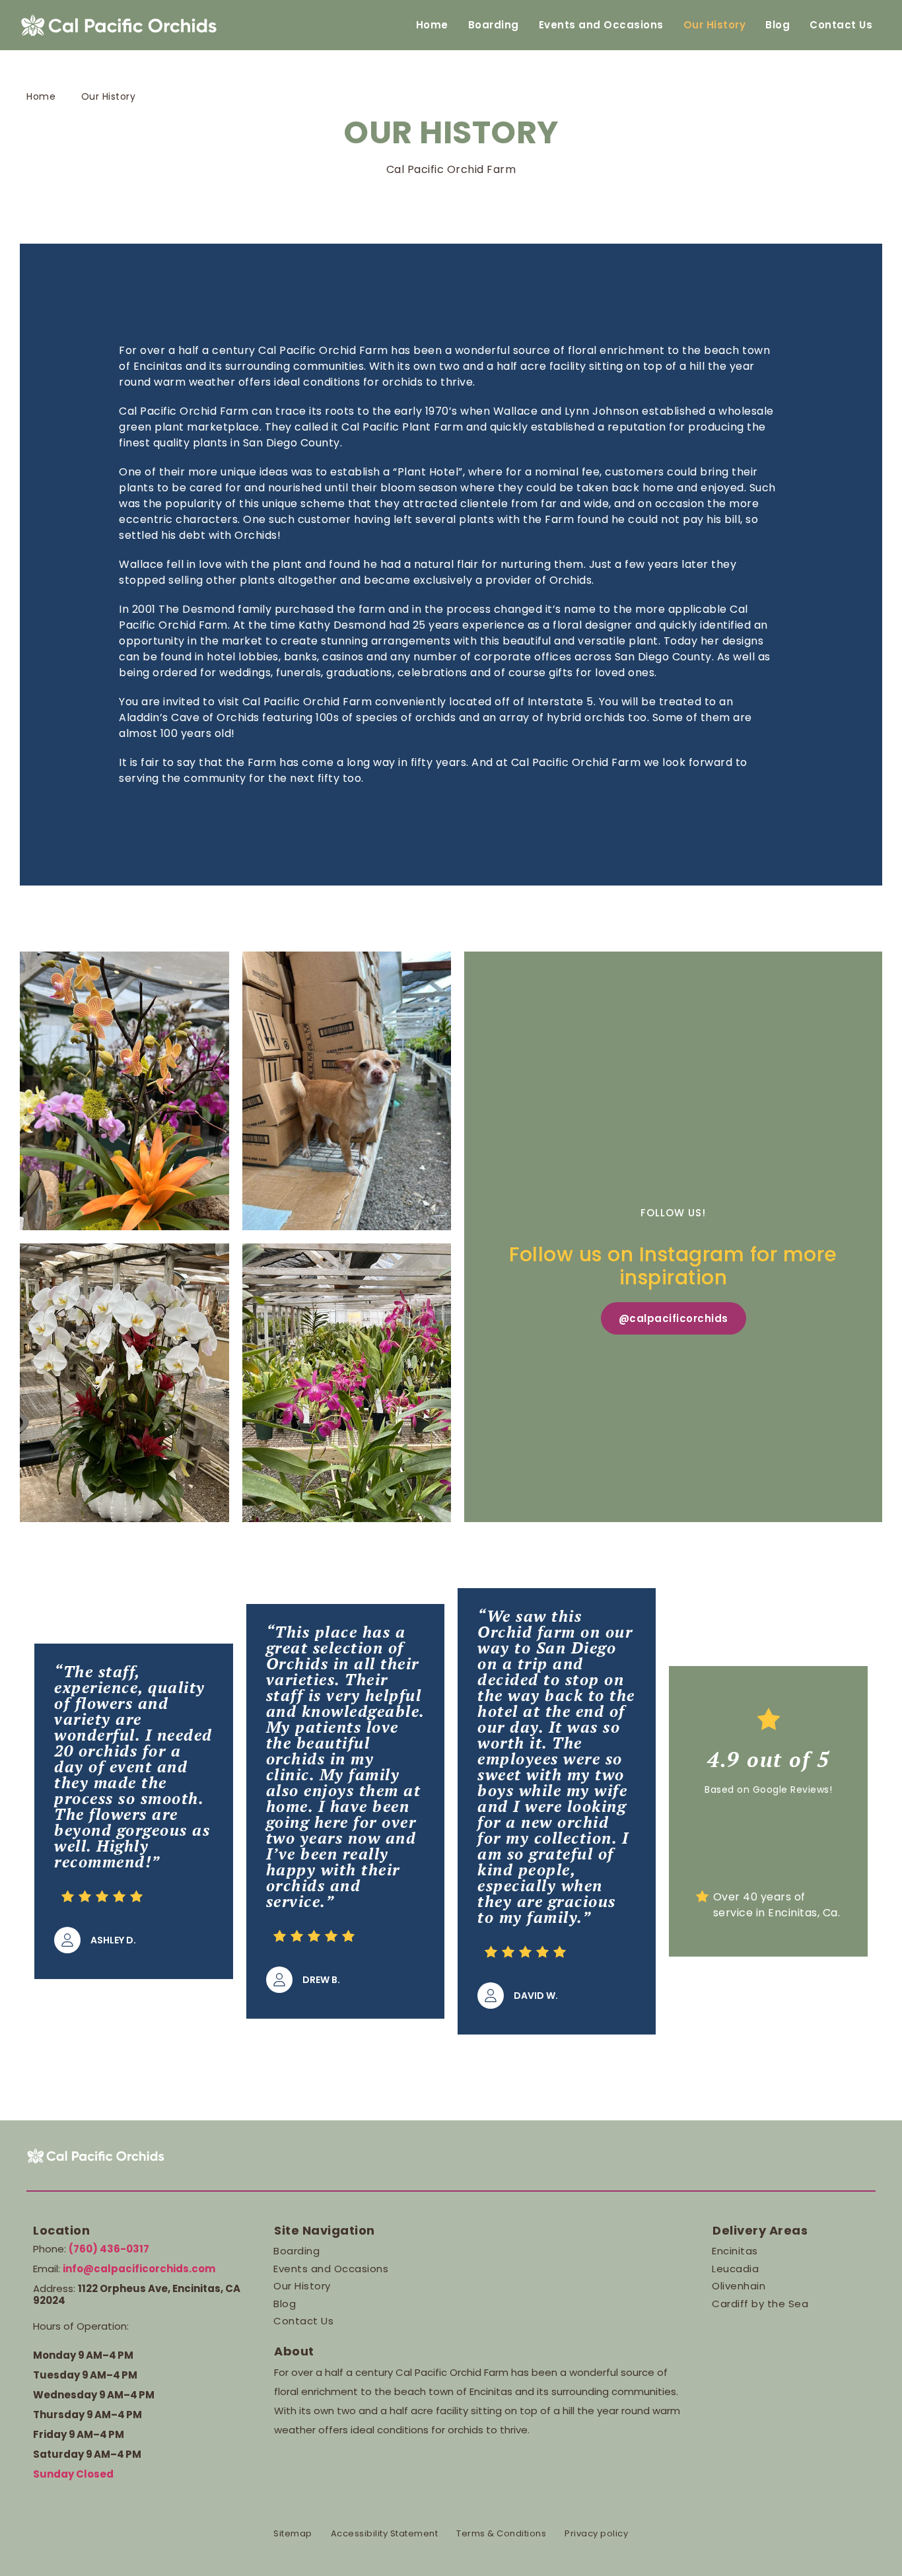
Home (432, 25)
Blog (778, 25)
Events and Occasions (601, 25)
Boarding (494, 25)
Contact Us (841, 25)
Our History (715, 25)
